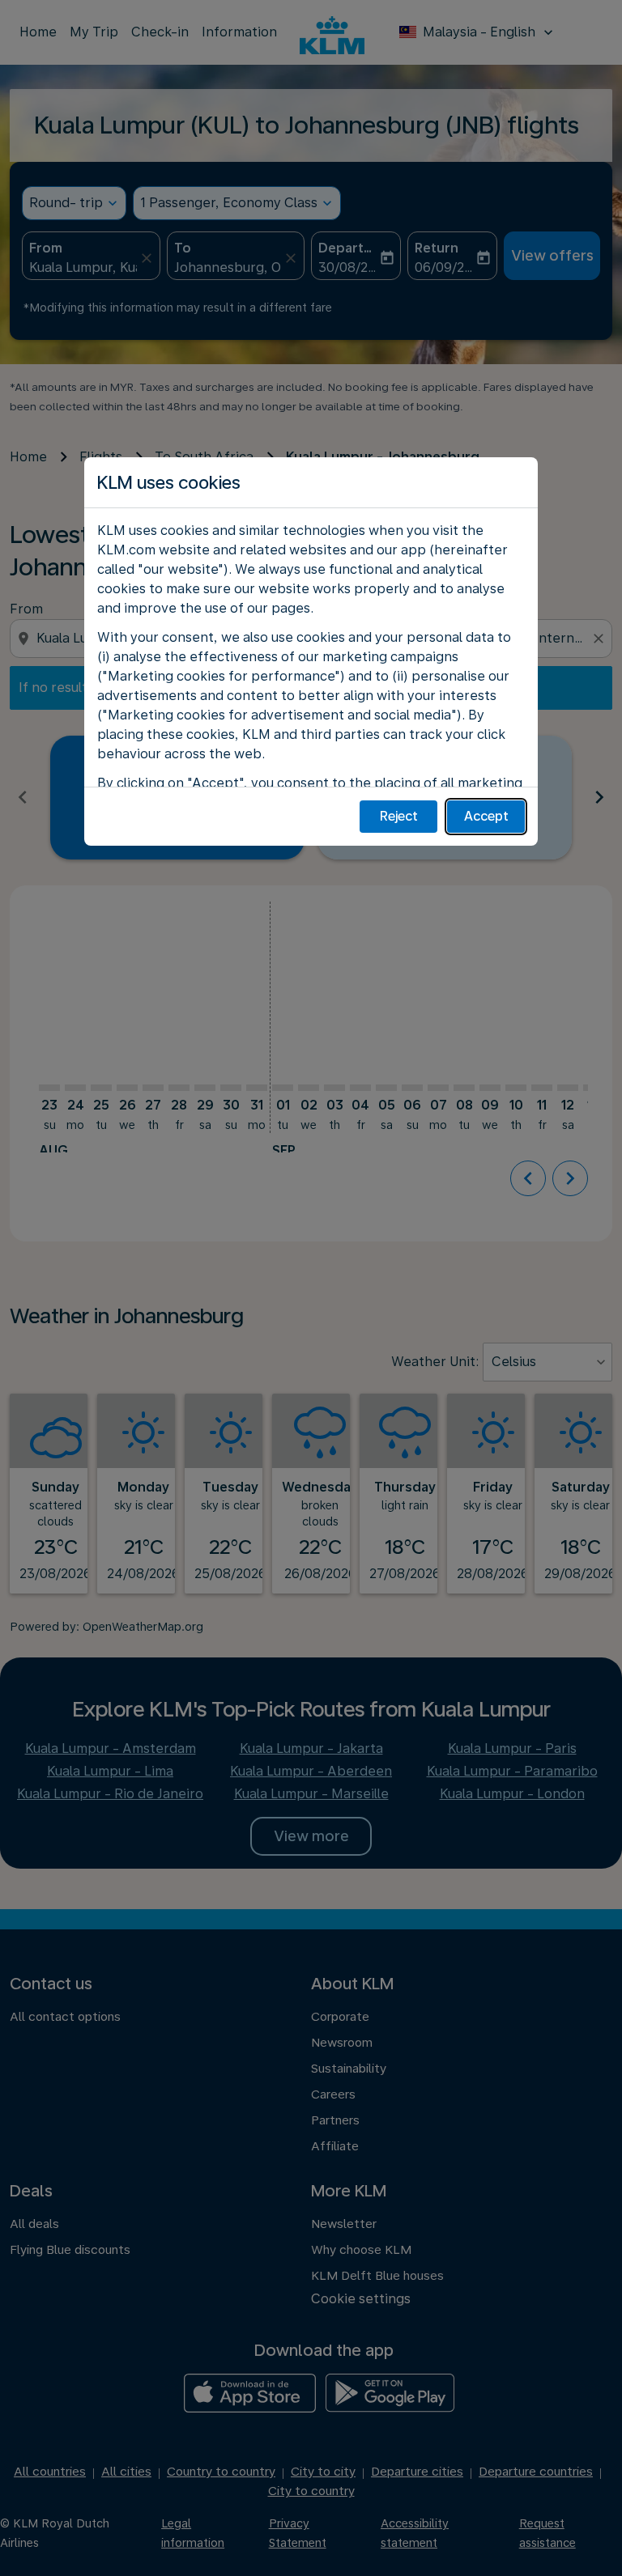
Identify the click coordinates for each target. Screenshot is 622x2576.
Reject (399, 816)
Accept (486, 816)
